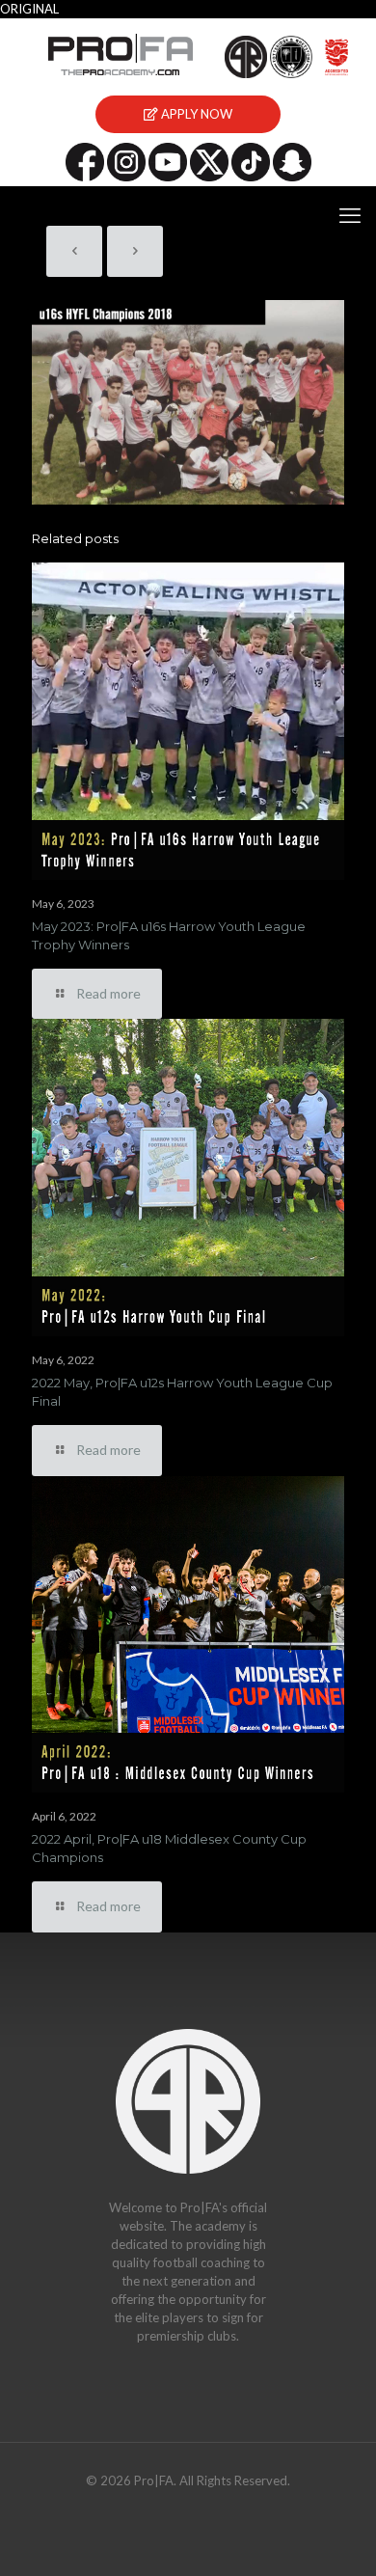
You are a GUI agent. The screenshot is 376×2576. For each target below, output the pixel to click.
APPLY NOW (195, 114)
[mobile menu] (350, 215)
